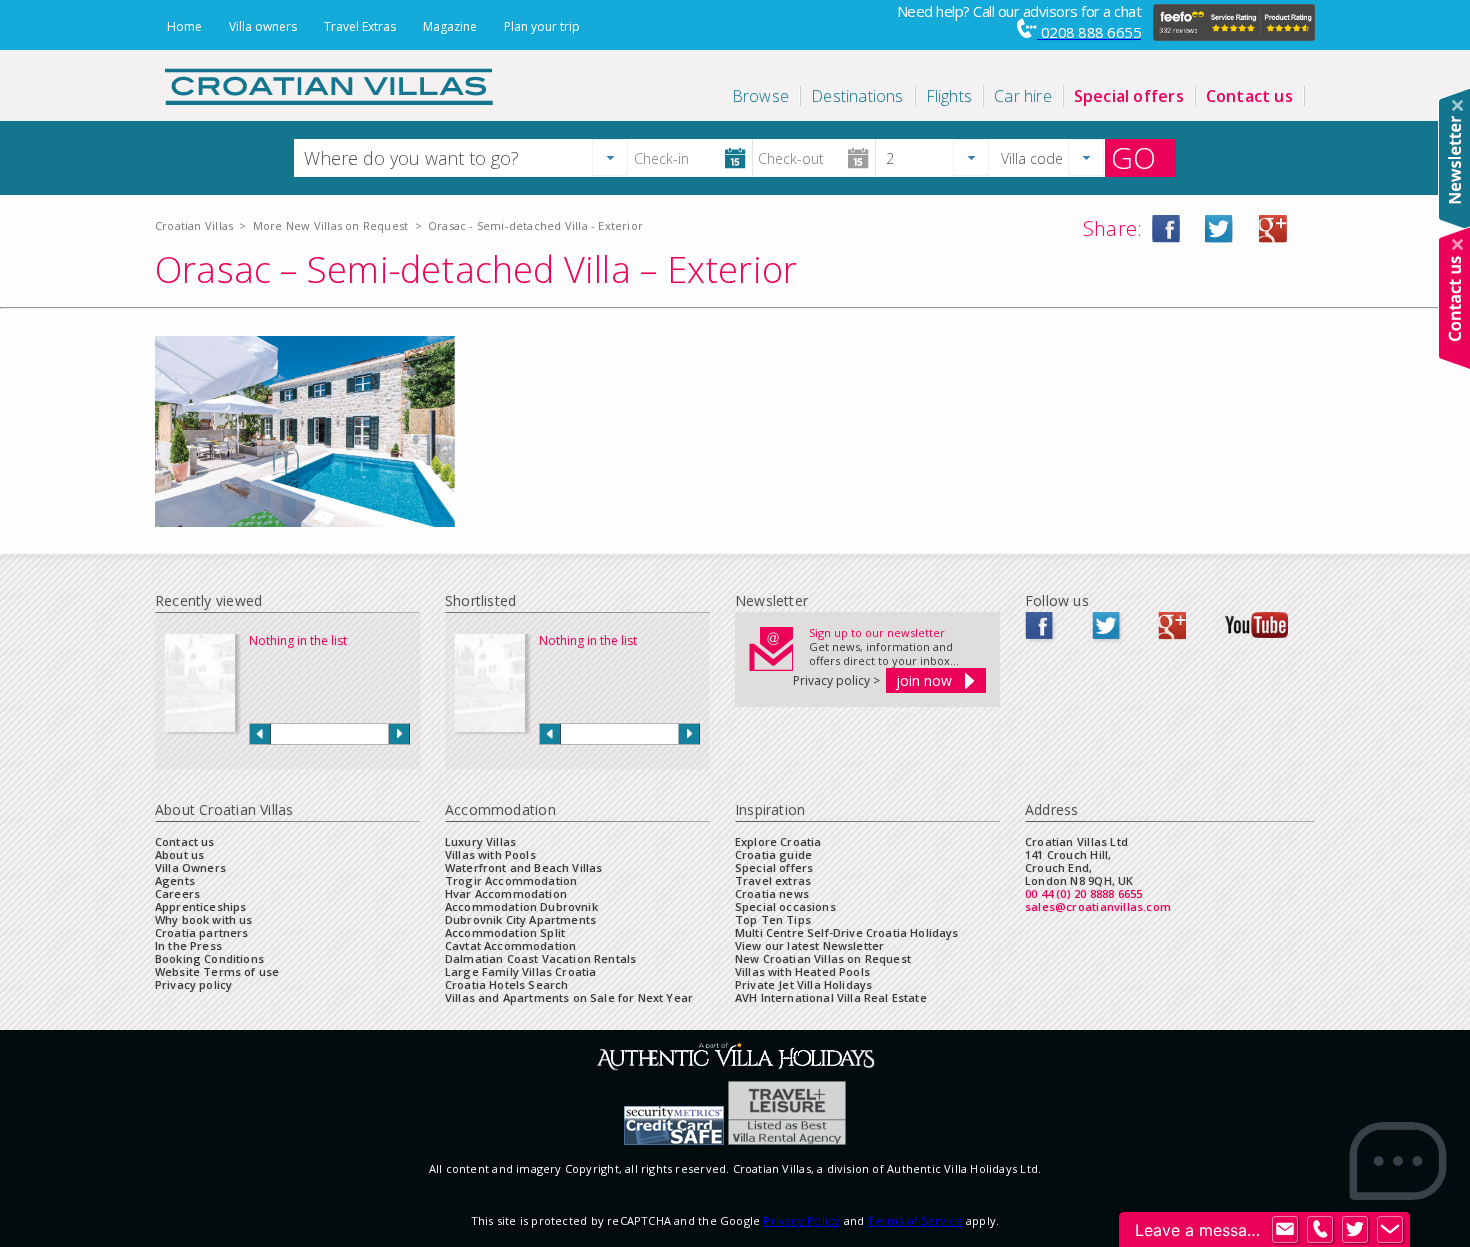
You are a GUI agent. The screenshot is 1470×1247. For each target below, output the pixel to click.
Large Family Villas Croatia (520, 971)
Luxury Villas (480, 841)
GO (1133, 158)
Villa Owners (190, 867)
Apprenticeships (200, 906)
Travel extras (773, 880)
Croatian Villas (194, 225)
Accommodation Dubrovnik (521, 906)
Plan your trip (542, 26)
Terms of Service (914, 1220)
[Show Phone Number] (1320, 1230)
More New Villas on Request (330, 225)
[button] (610, 157)
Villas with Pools (490, 854)
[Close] (1457, 105)
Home (184, 26)
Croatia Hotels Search (506, 984)
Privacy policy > (836, 680)
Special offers (774, 867)
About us (179, 854)
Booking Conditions (209, 958)
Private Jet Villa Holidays (803, 984)
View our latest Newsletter (809, 945)
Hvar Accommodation (506, 893)
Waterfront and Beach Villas (523, 867)
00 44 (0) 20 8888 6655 (1084, 893)
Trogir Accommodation (511, 880)
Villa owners (263, 26)
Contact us (185, 841)
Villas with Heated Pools (802, 971)
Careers (177, 893)
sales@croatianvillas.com (1098, 906)
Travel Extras (360, 26)
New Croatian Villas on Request (823, 958)
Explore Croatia (778, 841)
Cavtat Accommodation (510, 945)
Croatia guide (773, 854)
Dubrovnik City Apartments (520, 919)
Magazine (450, 26)
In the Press (188, 945)
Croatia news (772, 893)
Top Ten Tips (773, 919)
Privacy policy (193, 984)
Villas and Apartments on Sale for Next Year (569, 997)
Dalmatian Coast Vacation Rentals (540, 958)
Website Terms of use (217, 971)
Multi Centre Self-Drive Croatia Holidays (847, 932)
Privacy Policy (801, 1220)
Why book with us (204, 919)
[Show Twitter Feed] (1355, 1230)
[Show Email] (1285, 1230)
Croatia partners (202, 932)
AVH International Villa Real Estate (831, 997)
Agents (175, 880)
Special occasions (785, 906)
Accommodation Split (505, 932)
